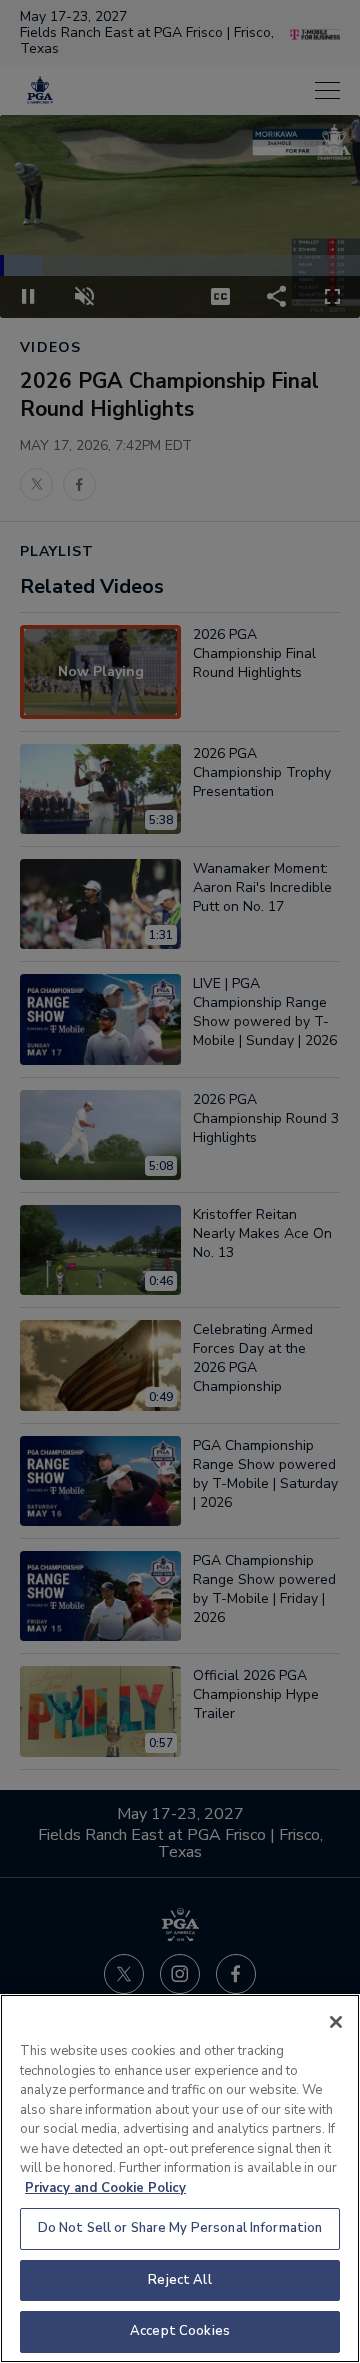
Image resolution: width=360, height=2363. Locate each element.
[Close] (336, 2022)
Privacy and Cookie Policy (105, 2188)
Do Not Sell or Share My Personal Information (180, 2228)
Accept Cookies (180, 2331)
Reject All (179, 2280)
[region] (180, 2178)
